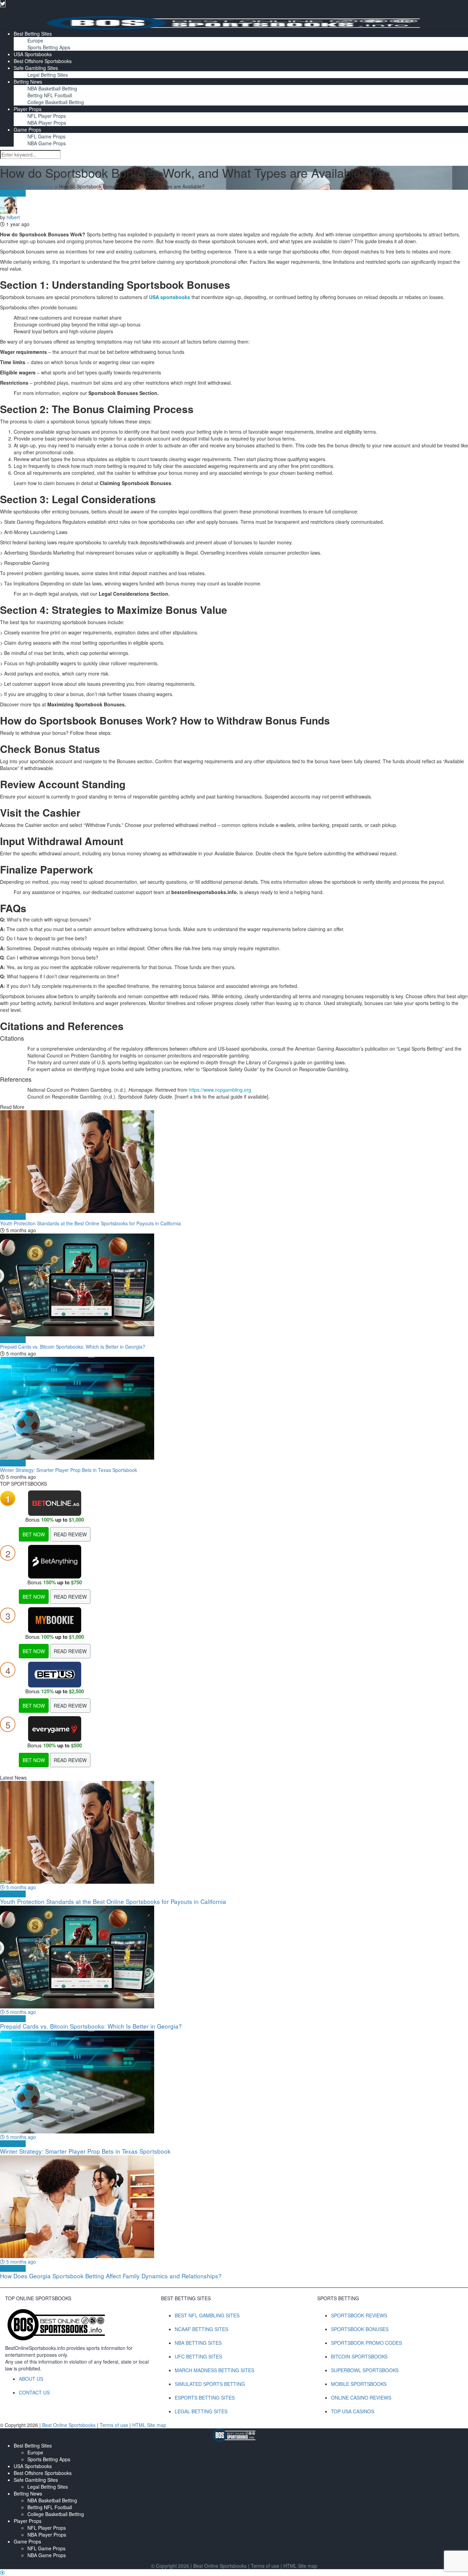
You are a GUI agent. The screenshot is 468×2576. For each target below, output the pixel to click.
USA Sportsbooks (33, 54)
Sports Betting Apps (49, 47)
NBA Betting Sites (198, 2343)
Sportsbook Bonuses (360, 2329)
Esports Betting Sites (205, 2398)
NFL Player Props (47, 116)
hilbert (13, 217)
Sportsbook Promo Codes (366, 2343)
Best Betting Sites (33, 34)
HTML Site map (149, 2425)
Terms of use (115, 2425)
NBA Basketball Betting (52, 88)
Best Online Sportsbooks (27, 186)
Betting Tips (13, 193)
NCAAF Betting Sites (201, 2329)
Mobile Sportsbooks (359, 2384)
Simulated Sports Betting (210, 2384)
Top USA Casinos (353, 2411)
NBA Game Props (47, 143)
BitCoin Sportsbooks (359, 2356)
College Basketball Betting (56, 102)
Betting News (28, 82)
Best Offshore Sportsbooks (43, 61)
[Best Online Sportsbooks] (234, 22)
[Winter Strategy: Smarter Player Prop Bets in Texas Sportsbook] (234, 1408)
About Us (31, 2379)
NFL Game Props (46, 136)
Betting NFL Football (50, 95)
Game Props (27, 129)
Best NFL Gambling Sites (207, 2315)
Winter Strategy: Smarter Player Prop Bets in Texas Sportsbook (69, 1470)
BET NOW (34, 1534)
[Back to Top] (2, 2573)
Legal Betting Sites (48, 75)
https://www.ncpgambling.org (220, 1090)
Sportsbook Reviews (359, 2315)
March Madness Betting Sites (214, 2370)
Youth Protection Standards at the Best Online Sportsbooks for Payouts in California (90, 1223)
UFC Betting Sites (198, 2356)
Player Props (28, 109)
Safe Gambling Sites (36, 68)
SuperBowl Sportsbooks (365, 2370)
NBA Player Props (47, 123)
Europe (35, 40)
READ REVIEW (70, 1534)
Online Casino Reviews (361, 2398)
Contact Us (34, 2392)
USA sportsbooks (170, 297)
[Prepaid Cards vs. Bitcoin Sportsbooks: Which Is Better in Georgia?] (234, 1285)
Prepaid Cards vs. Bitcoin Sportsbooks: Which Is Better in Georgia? (73, 1347)
